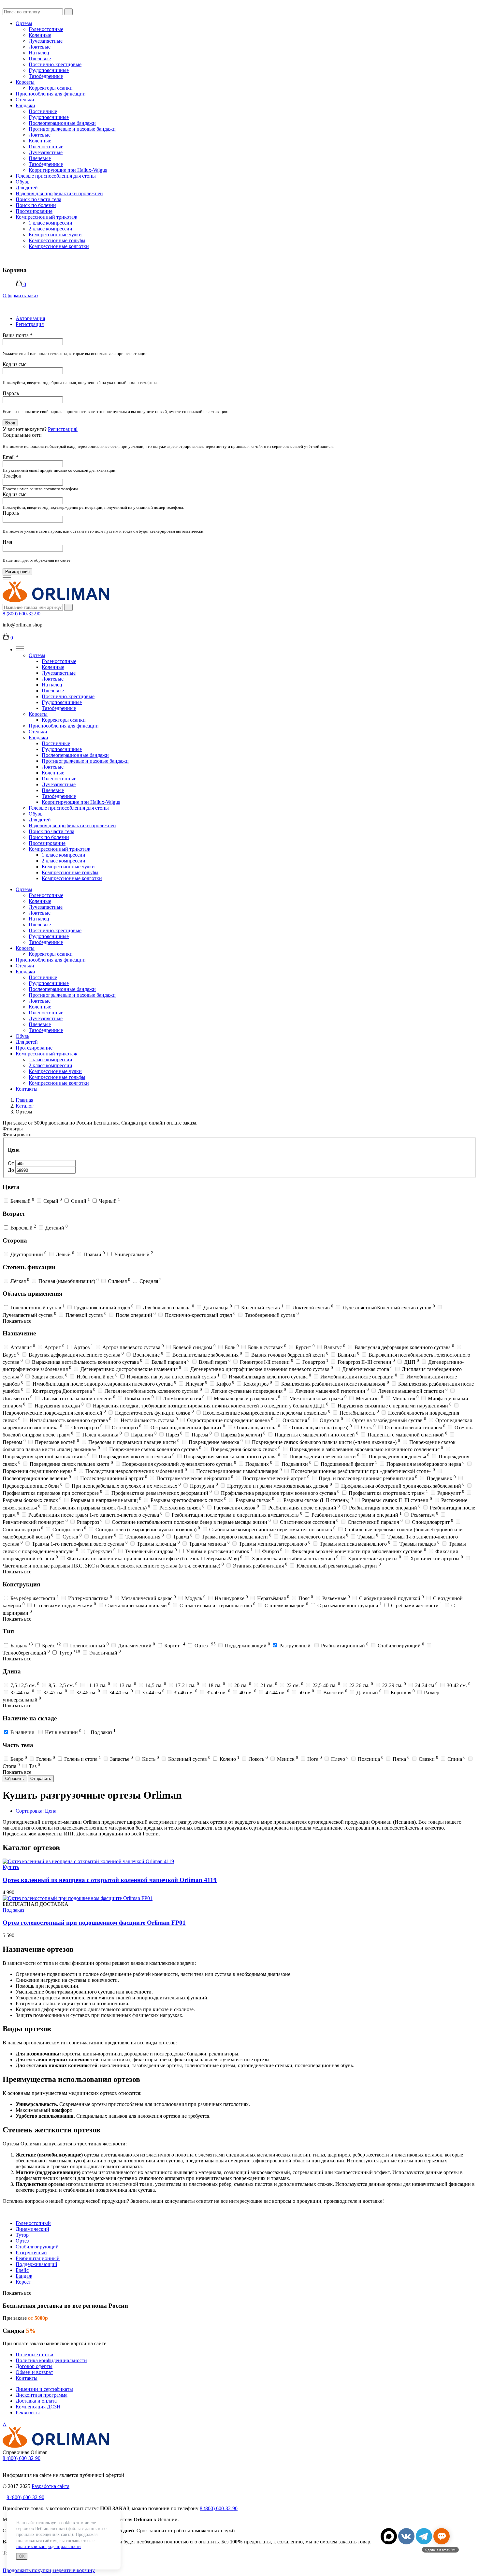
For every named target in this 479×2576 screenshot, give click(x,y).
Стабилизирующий (37, 2247)
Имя (7, 542)
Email (11, 457)
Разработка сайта (51, 2486)
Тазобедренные (46, 76)
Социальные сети (22, 435)
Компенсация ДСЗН (38, 2407)
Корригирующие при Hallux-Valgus (68, 170)
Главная (24, 1100)
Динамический (32, 2229)
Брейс (22, 2270)
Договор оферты (34, 2366)
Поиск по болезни (36, 205)
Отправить (41, 1779)
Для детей (27, 188)
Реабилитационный (38, 2258)
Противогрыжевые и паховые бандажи (72, 129)
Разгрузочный (31, 2252)
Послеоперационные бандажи (62, 123)
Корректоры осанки (51, 88)
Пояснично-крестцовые (55, 64)
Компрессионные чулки (55, 235)
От (12, 1163)
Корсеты (25, 82)
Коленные (40, 35)
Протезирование (34, 211)
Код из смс (15, 364)
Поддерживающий (36, 2264)
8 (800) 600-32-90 (22, 614)
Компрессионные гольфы (57, 240)
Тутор (22, 2235)
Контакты (27, 1089)
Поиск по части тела (38, 199)
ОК (22, 2556)
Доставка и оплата (36, 2401)
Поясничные (43, 111)
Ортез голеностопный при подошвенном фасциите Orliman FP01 (94, 1923)
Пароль (11, 393)
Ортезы (24, 23)
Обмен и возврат (34, 2372)
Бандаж (24, 2276)
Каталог (25, 1106)
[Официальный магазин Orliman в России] (56, 601)
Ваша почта (18, 335)
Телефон (12, 476)
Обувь (22, 182)
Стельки (25, 100)
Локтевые (40, 47)
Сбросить (15, 1779)
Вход (10, 423)
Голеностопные (46, 29)
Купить (11, 1867)
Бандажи (25, 105)
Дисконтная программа (42, 2395)
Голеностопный (33, 2223)
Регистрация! (63, 429)
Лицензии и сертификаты (44, 2389)
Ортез (22, 2241)
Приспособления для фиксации (51, 94)
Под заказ (13, 1910)
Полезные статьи (35, 2355)
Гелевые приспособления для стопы (56, 176)
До (12, 1170)
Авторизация (30, 318)
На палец (39, 53)
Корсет (23, 2282)
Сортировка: (36, 1811)
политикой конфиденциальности (49, 2547)
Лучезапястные (46, 41)
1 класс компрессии (51, 223)
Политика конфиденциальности (51, 2360)
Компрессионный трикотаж (46, 217)
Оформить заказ (20, 295)
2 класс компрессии (51, 229)
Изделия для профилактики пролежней (59, 193)
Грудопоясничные (49, 70)
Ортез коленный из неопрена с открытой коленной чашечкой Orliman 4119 (110, 1880)
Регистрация (30, 324)
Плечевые (40, 59)
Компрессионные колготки (59, 246)
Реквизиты (28, 2413)
